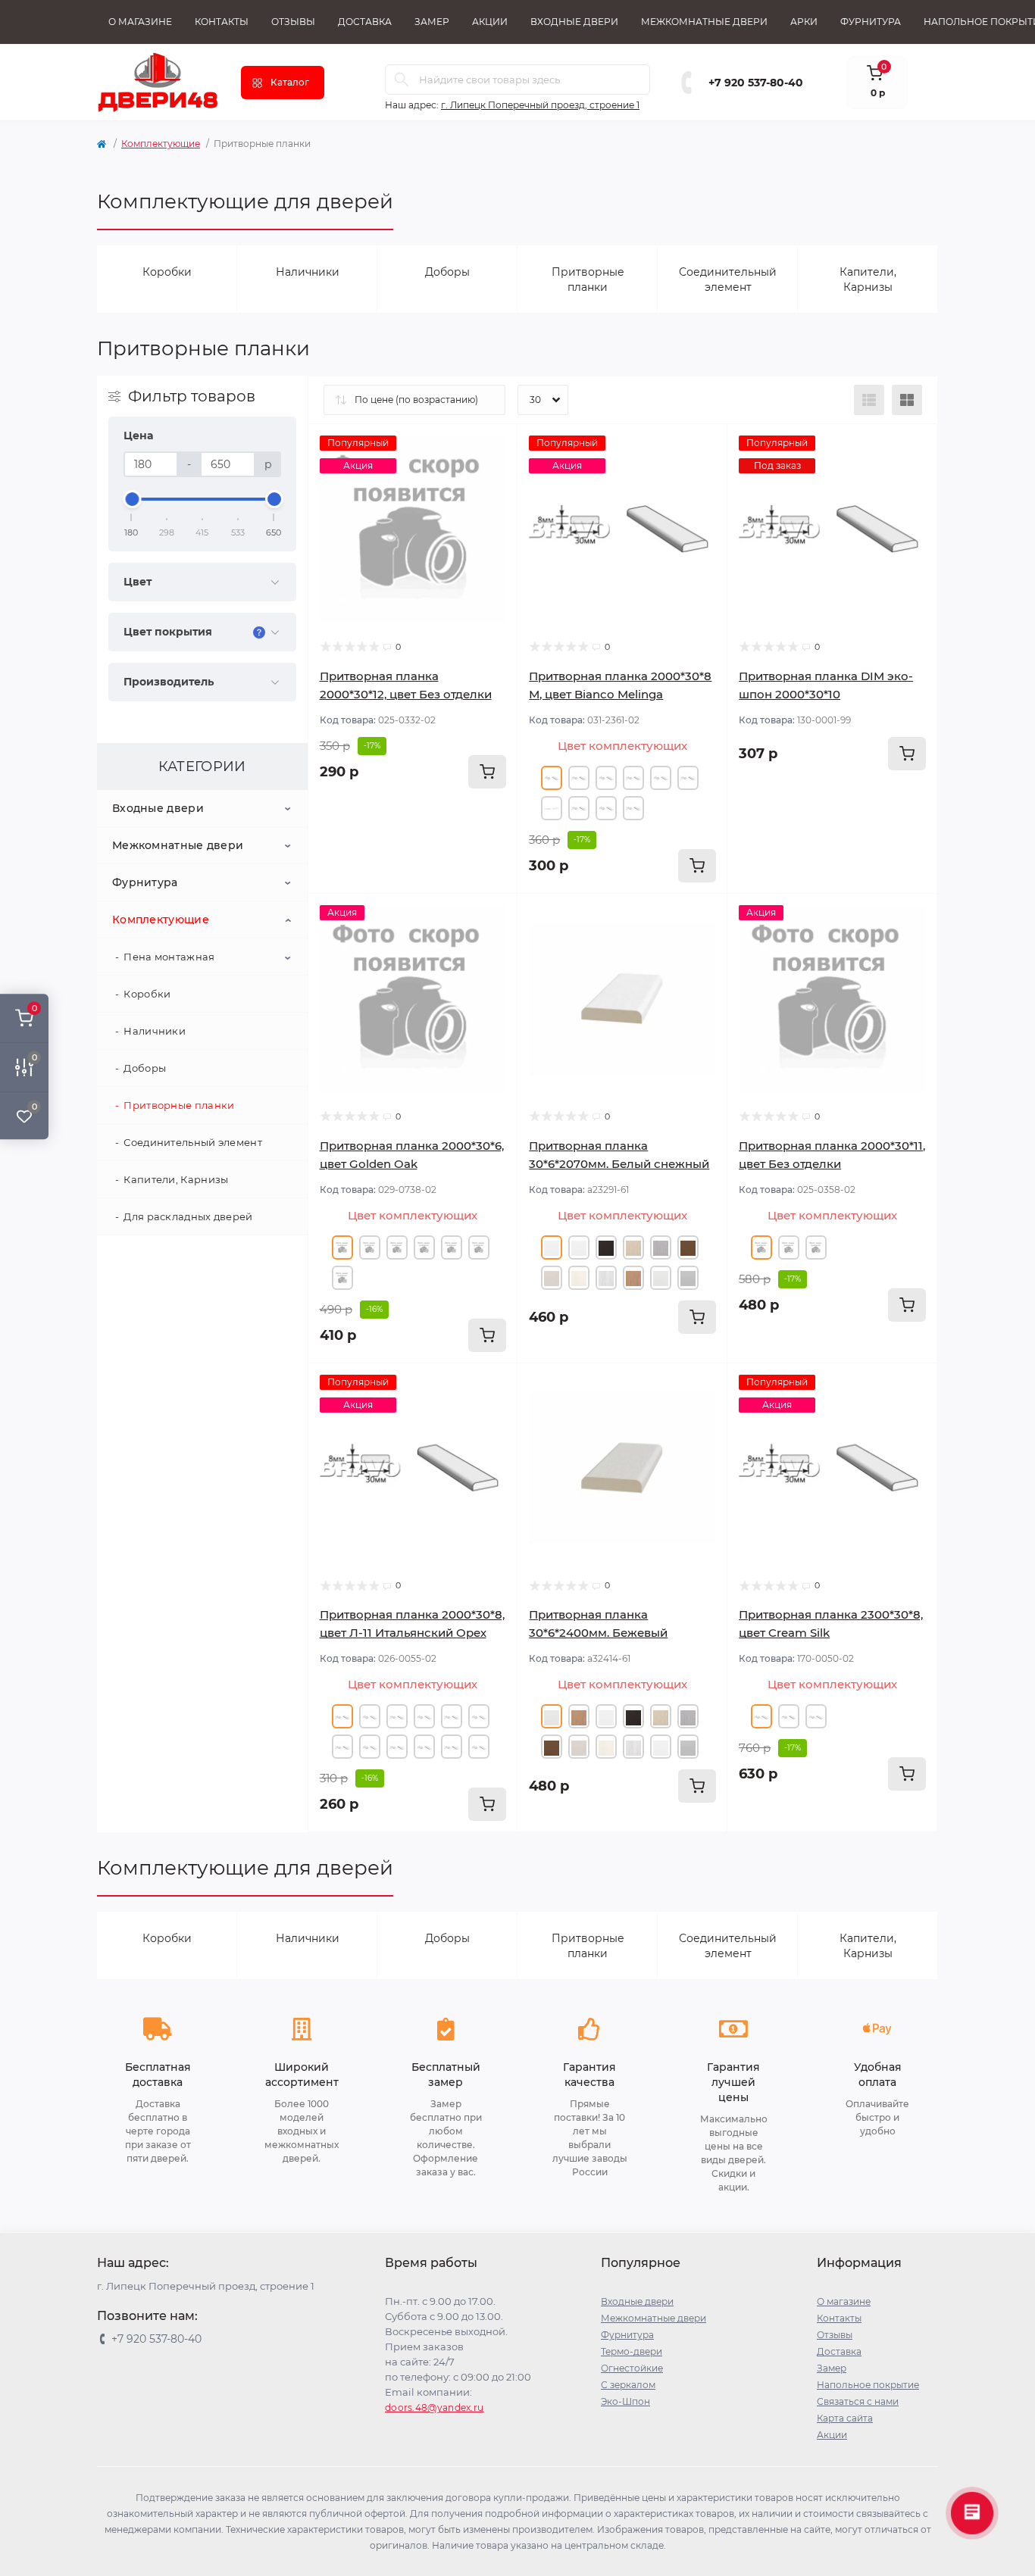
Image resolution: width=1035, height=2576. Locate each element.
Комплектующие (161, 144)
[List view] (869, 400)
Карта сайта (845, 2418)
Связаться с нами (858, 2401)
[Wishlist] (495, 476)
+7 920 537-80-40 (756, 83)
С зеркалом (628, 2385)
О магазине (140, 22)
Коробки (147, 994)
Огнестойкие (632, 2368)
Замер (432, 22)
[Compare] (495, 504)
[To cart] (487, 772)
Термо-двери (632, 2351)
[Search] (402, 80)
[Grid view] (907, 400)
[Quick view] (495, 447)
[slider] (132, 499)
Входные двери (574, 22)
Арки (804, 22)
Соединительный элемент (193, 1142)
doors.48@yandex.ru (434, 2407)
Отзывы (293, 22)
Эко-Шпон (625, 2401)
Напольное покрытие (868, 2385)
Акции (490, 22)
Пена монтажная (169, 957)
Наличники (155, 1031)
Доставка (365, 22)
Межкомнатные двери (704, 22)
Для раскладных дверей (188, 1216)
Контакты (222, 22)
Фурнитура (871, 22)
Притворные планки (179, 1105)
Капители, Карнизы (176, 1179)
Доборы (145, 1068)
